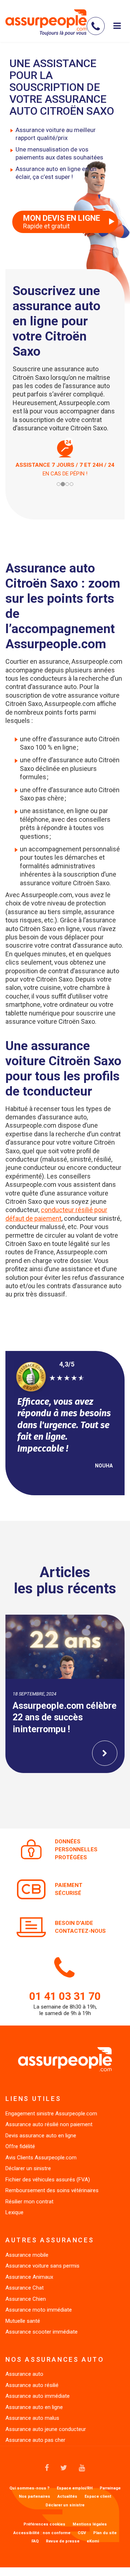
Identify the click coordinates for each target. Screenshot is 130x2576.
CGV (82, 2533)
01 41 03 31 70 (65, 1996)
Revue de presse (63, 2541)
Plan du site (105, 2533)
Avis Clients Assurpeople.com (41, 2158)
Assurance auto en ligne (34, 2407)
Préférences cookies (44, 2524)
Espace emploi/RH (75, 2488)
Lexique (14, 2212)
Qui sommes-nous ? (29, 2488)
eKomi (93, 2541)
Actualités (67, 2497)
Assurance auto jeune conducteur (46, 2429)
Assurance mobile (27, 2255)
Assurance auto (24, 2374)
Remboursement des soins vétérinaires (52, 2190)
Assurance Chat (25, 2288)
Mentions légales (90, 2524)
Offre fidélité (20, 2146)
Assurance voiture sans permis (42, 2266)
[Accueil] (46, 22)
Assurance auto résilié (32, 2385)
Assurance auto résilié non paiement (49, 2124)
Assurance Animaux (29, 2277)
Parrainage (110, 2488)
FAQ (35, 2541)
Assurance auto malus (32, 2418)
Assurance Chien (26, 2299)
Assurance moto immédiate (39, 2310)
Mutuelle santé (23, 2321)
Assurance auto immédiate (38, 2396)
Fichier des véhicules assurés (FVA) (48, 2180)
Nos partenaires (34, 2497)
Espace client (98, 2497)
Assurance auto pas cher (35, 2440)
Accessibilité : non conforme (42, 2533)
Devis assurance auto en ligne (41, 2136)
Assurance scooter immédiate (42, 2332)
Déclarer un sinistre (28, 2168)
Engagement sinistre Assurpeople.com (51, 2114)
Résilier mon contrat (29, 2202)
